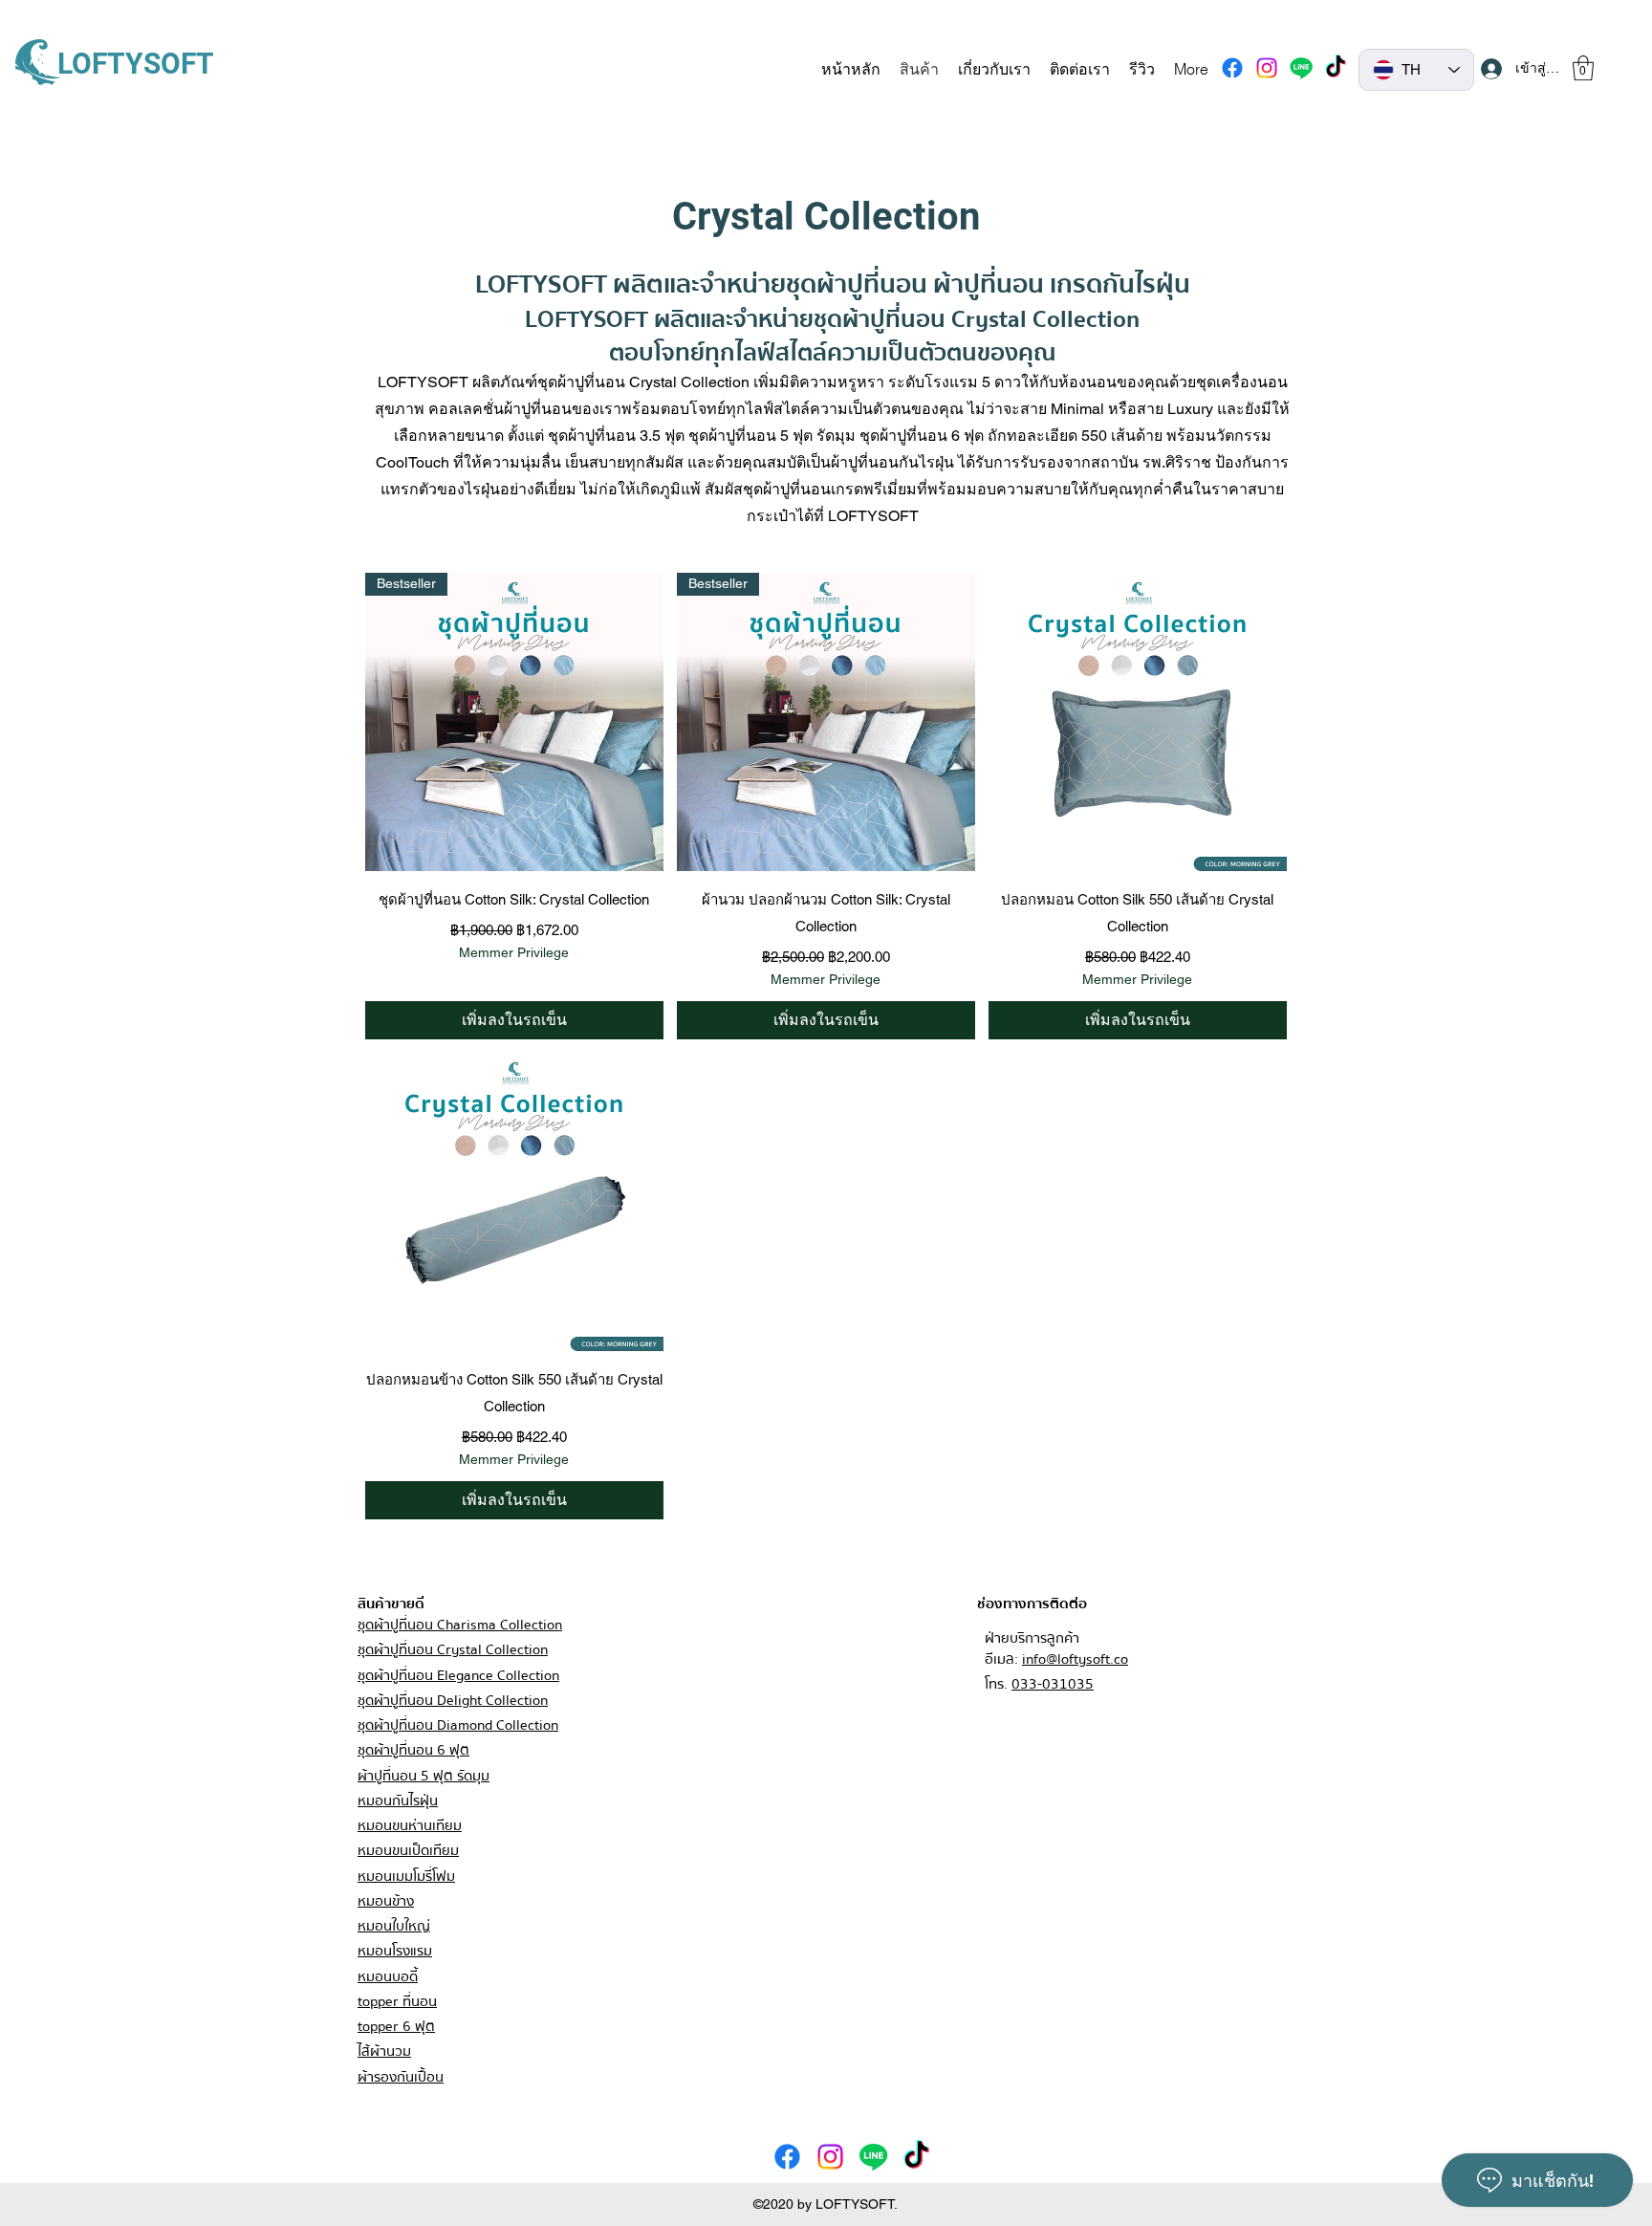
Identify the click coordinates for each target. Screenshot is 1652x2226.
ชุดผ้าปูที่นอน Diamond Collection (458, 1725)
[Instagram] (1267, 68)
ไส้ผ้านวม (384, 2051)
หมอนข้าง (386, 1901)
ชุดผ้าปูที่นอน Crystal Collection (453, 1649)
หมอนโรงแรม (395, 1951)
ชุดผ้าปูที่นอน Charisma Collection (460, 1625)
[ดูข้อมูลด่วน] (1138, 722)
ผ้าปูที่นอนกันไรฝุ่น (892, 462)
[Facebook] (1232, 68)
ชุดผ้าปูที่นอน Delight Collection (453, 1700)
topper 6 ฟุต (396, 2026)
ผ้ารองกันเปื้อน (401, 2077)
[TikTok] (1336, 68)
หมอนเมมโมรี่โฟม (406, 1876)
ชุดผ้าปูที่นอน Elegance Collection (458, 1675)
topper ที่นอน (397, 2001)
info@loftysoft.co (1075, 1659)
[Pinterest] (1301, 68)
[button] (1583, 68)
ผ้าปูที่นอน (989, 284)
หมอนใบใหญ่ (394, 1926)
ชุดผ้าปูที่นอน (857, 284)
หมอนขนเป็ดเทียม (408, 1850)
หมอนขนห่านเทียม (410, 1825)
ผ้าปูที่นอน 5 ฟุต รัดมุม (424, 1776)
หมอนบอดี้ (388, 1976)
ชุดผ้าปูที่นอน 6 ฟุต (922, 436)
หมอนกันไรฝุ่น (398, 1800)
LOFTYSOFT (136, 64)
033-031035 (1053, 1684)
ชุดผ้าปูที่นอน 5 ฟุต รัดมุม (772, 436)
